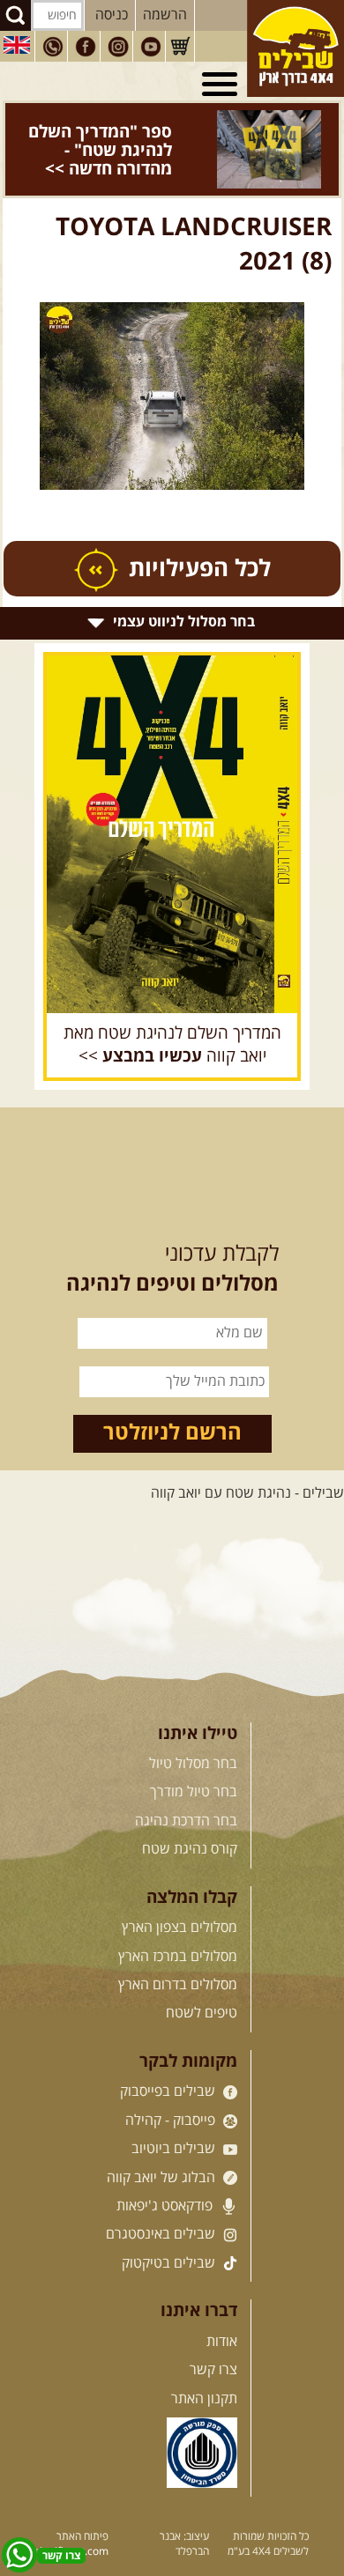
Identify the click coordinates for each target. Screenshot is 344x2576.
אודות (222, 2314)
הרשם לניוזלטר (172, 1406)
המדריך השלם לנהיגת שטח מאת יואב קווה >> (172, 1018)
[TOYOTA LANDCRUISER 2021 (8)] (172, 370)
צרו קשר (213, 2343)
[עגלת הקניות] (180, 47)
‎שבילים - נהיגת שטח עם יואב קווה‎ (247, 1467)
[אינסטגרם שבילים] (118, 47)
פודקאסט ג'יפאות (166, 2179)
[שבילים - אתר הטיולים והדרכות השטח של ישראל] (295, 48)
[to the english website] (17, 45)
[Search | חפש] (15, 15)
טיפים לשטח (202, 1987)
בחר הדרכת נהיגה (186, 1794)
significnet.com (71, 2524)
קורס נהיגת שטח (190, 1823)
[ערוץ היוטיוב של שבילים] (151, 47)
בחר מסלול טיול (193, 1737)
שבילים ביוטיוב (175, 2122)
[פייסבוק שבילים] (86, 47)
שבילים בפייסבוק (169, 2065)
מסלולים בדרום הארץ (178, 1958)
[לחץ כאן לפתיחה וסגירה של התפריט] (222, 85)
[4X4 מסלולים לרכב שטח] (172, 807)
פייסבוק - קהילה (172, 2093)
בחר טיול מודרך (194, 1765)
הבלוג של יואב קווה (163, 2150)
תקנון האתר (204, 2372)
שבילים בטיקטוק (170, 2236)
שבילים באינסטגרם (162, 2208)
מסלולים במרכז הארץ (178, 1929)
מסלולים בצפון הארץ (179, 1901)
